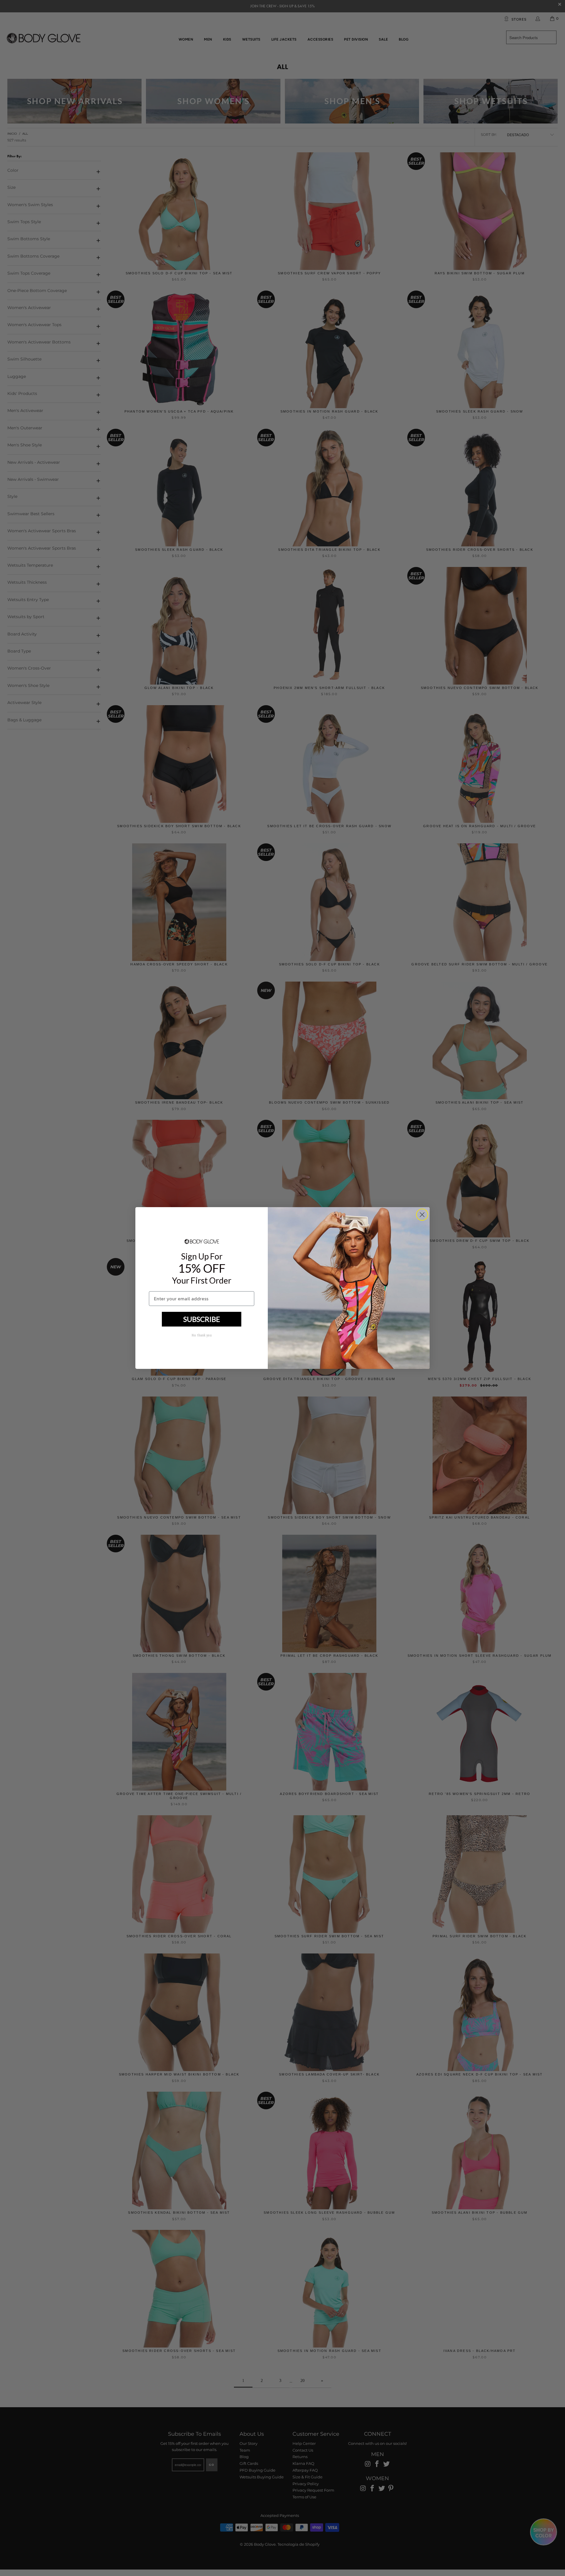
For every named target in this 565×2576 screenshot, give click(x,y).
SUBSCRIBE (202, 1319)
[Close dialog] (422, 1215)
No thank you (202, 1335)
